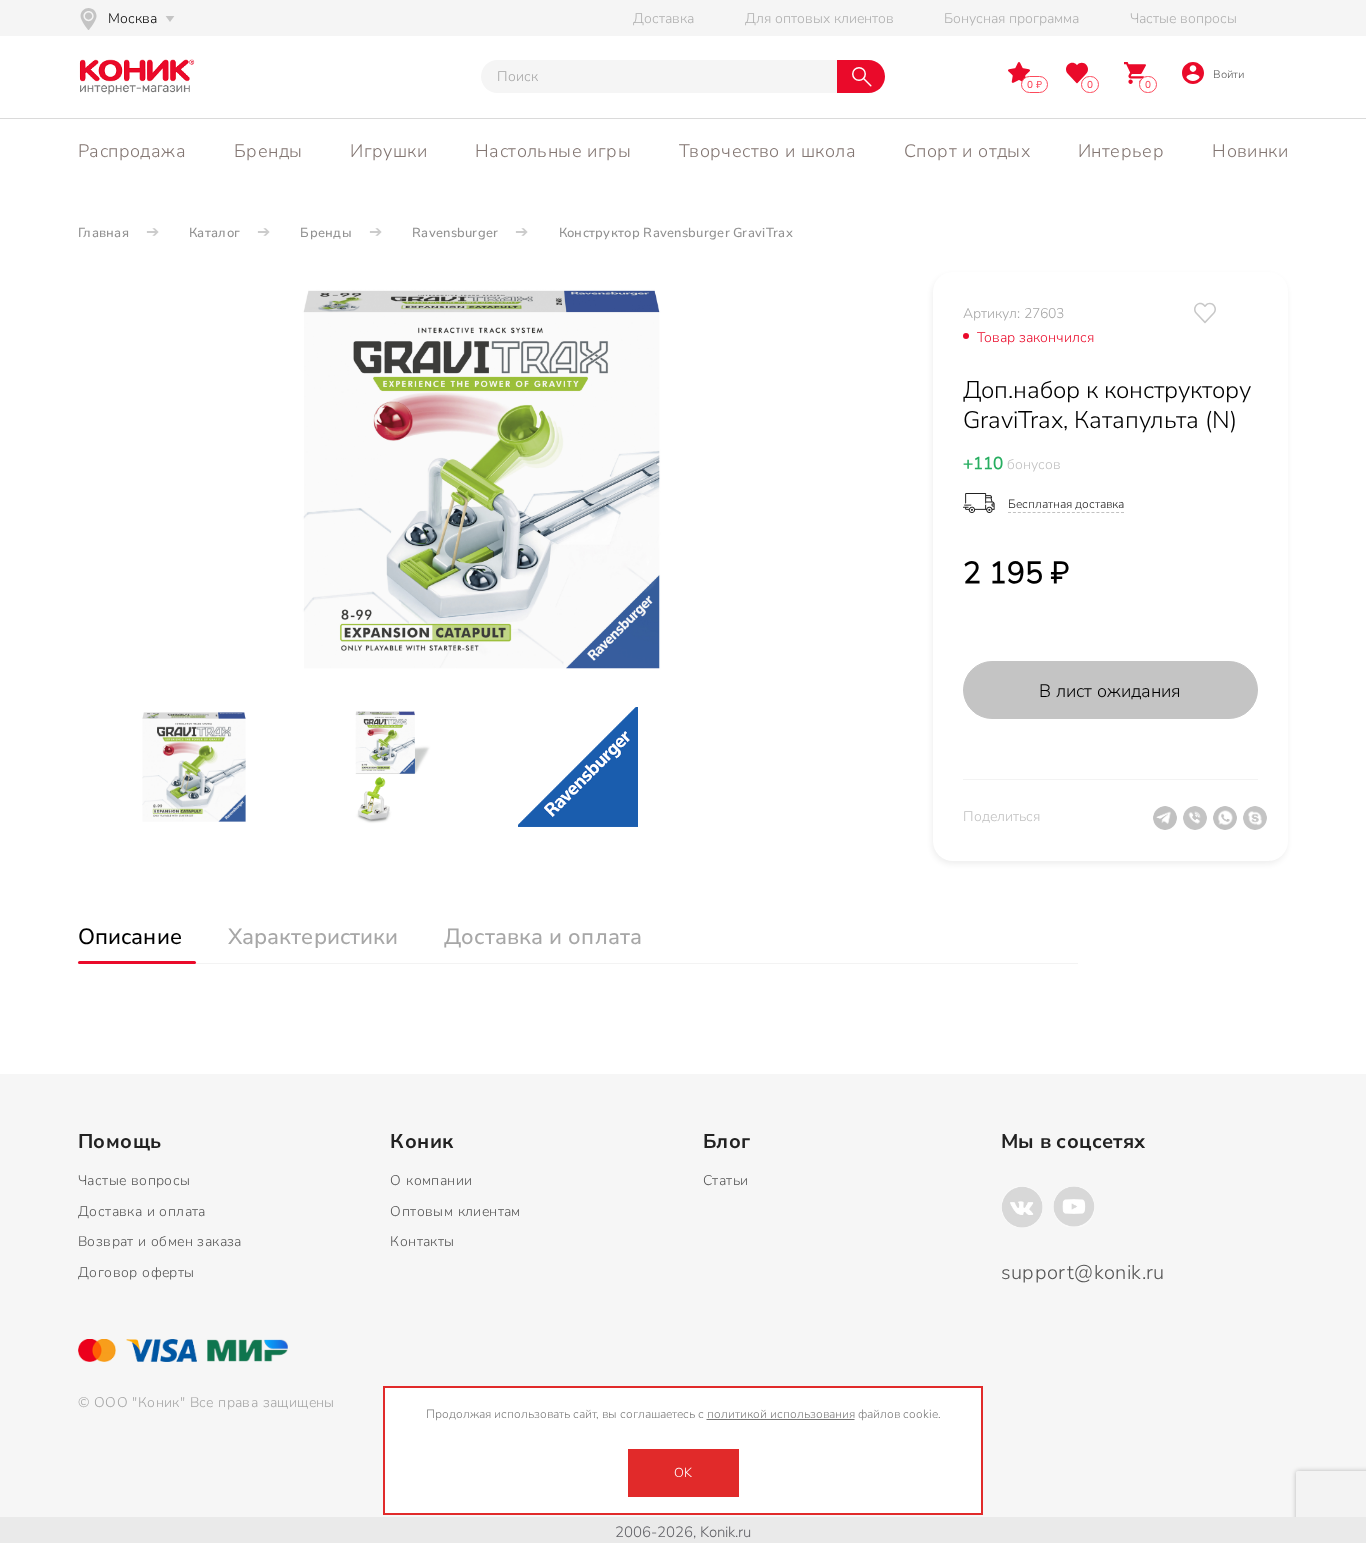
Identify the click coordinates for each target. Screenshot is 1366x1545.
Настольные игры (553, 151)
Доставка (663, 18)
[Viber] (1198, 826)
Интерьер (1121, 151)
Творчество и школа (767, 151)
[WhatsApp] (1228, 826)
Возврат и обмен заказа (160, 1241)
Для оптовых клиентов (819, 18)
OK (683, 1473)
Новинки (1250, 151)
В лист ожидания (1110, 691)
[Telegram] (1168, 826)
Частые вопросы (1183, 18)
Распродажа (132, 151)
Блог (727, 1142)
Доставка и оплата (142, 1211)
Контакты (422, 1241)
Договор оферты (136, 1272)
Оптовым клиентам (455, 1211)
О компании (431, 1180)
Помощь (119, 1142)
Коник (421, 1142)
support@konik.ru (1083, 1272)
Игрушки (388, 151)
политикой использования (781, 1414)
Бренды (268, 151)
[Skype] (1258, 826)
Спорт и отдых (967, 151)
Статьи (725, 1180)
